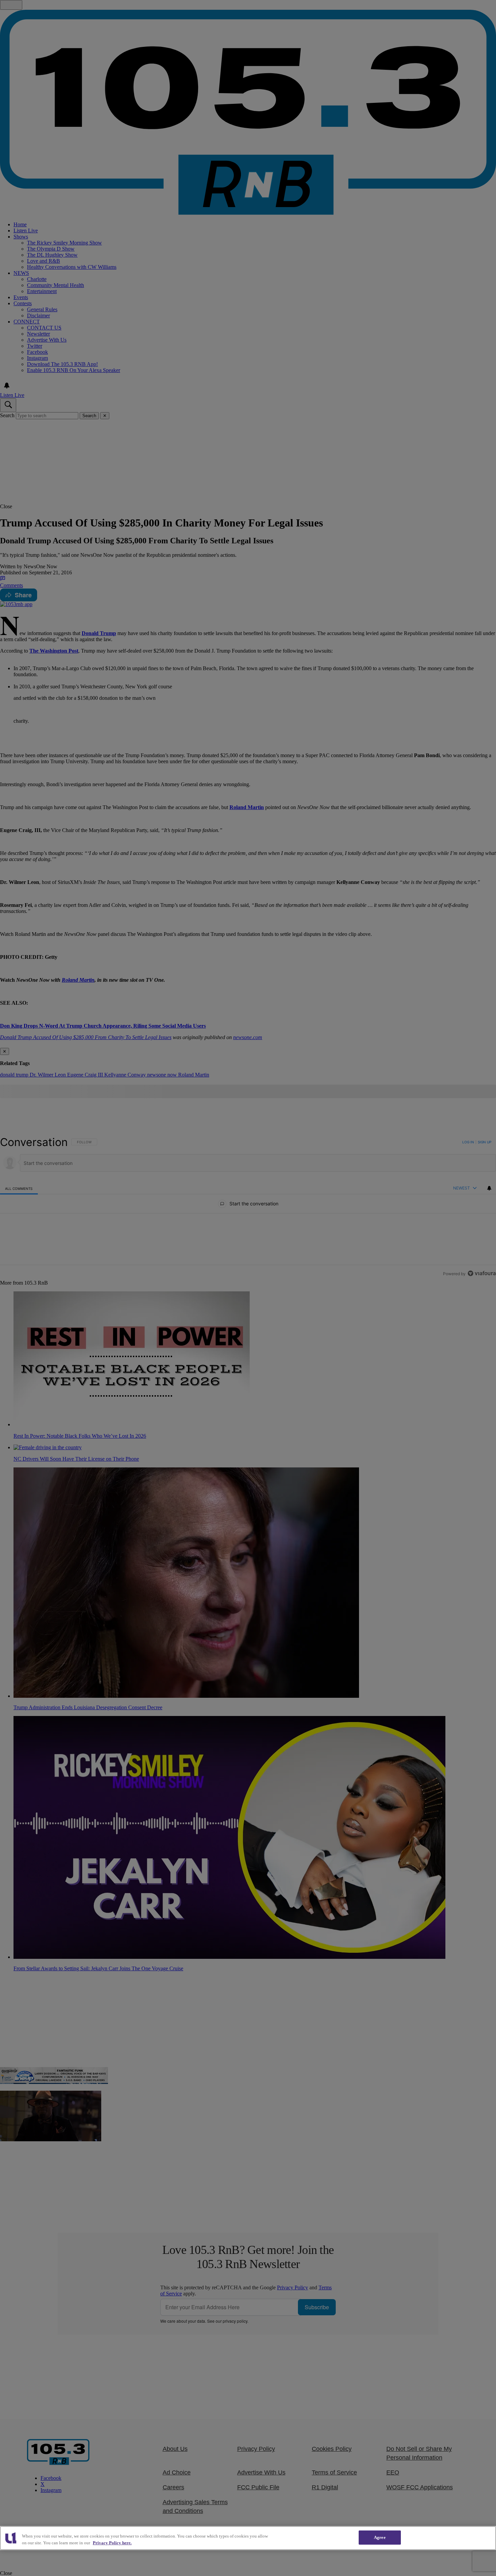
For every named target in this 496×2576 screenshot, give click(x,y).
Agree (380, 2537)
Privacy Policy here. (112, 2543)
